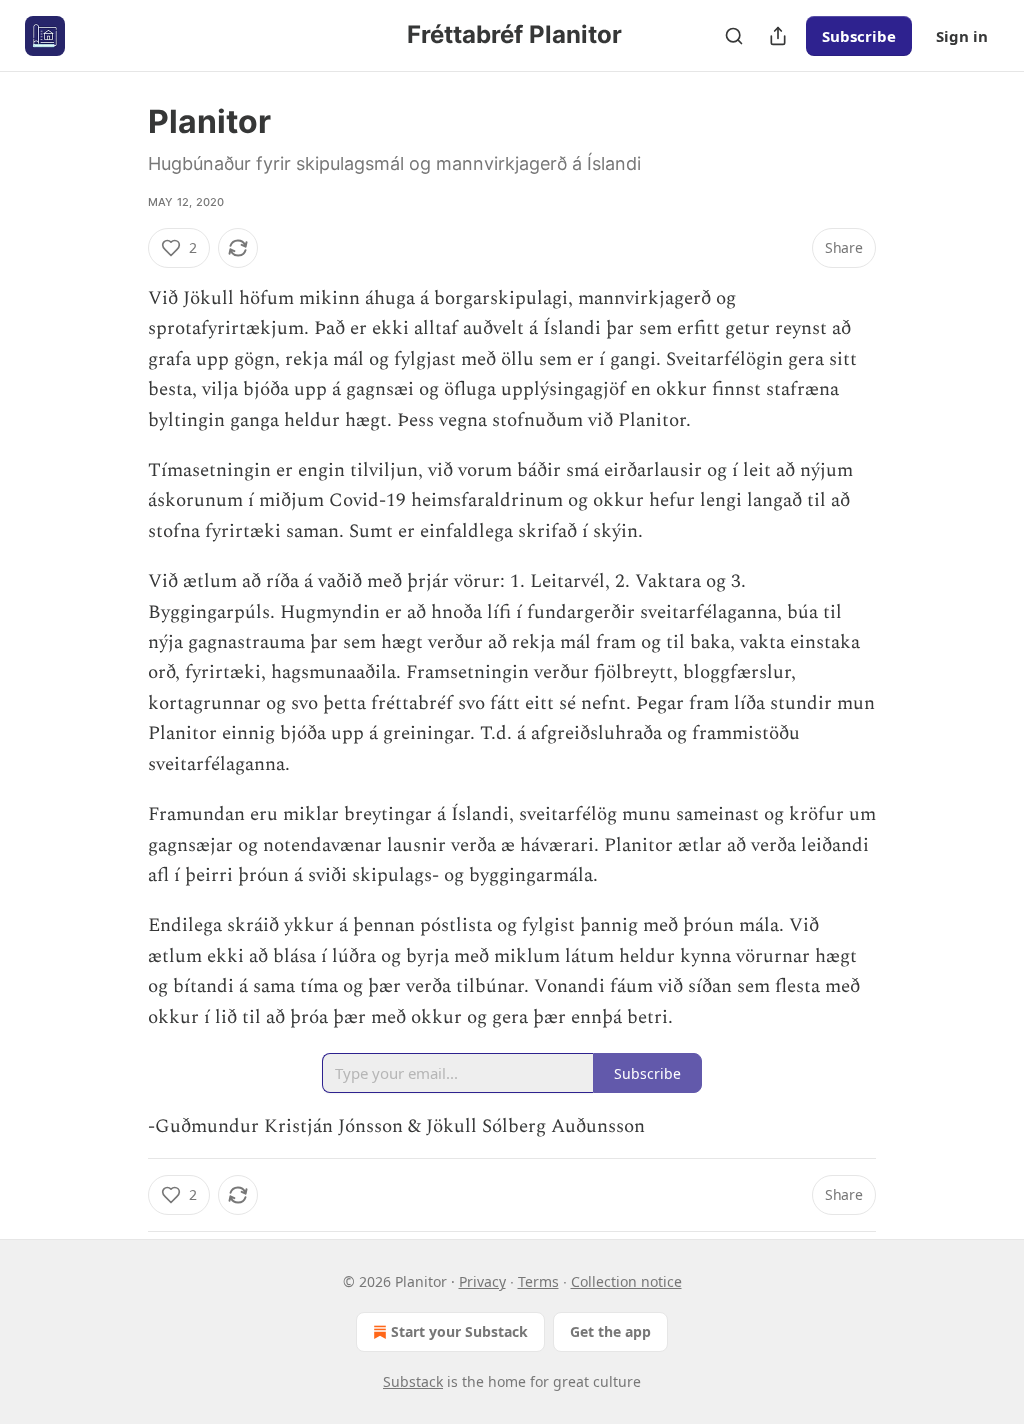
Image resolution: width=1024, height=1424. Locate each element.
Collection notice (626, 1281)
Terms (538, 1281)
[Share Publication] (778, 36)
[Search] (734, 36)
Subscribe (859, 36)
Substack (413, 1381)
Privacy (482, 1281)
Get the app (610, 1331)
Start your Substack (459, 1331)
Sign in (962, 36)
